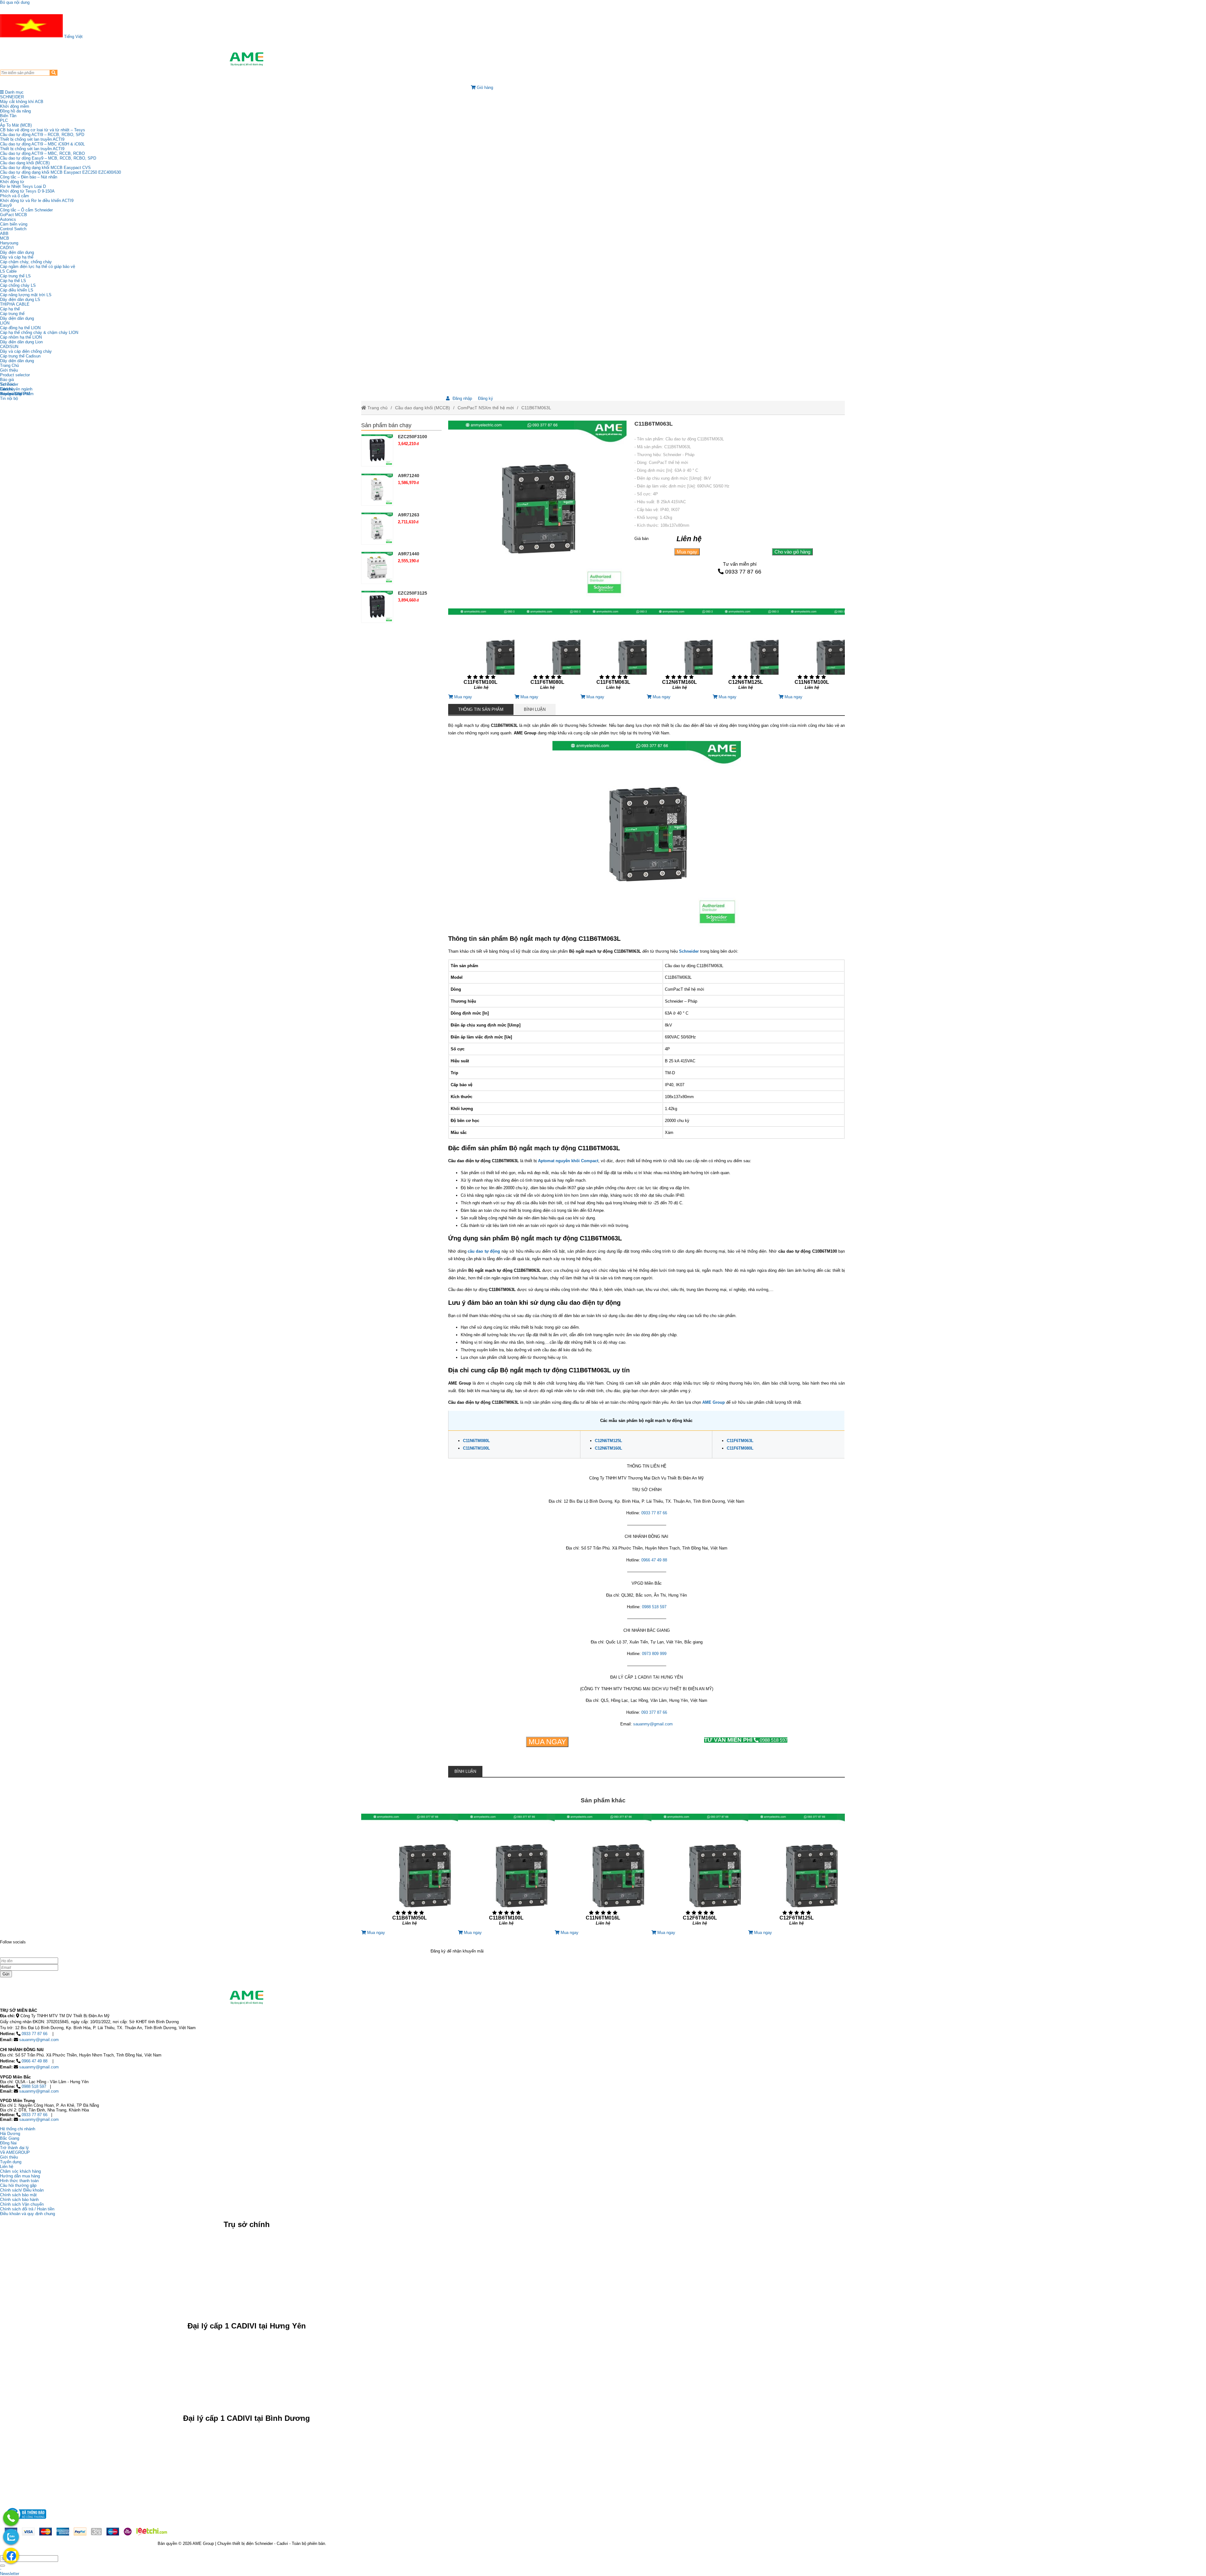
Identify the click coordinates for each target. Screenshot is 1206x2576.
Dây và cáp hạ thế (17, 257)
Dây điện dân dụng (17, 252)
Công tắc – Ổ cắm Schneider (26, 210)
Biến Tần (8, 116)
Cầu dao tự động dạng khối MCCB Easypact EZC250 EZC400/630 (60, 172)
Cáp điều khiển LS (17, 290)
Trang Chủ (9, 365)
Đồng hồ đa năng (15, 111)
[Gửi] (3, 2566)
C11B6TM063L (536, 408)
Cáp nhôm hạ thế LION (21, 337)
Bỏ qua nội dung (15, 2)
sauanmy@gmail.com (653, 1724)
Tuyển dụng (11, 394)
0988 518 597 (654, 1607)
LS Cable (8, 271)
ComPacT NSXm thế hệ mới (486, 408)
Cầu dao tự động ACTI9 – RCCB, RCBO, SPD (42, 135)
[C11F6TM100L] (481, 651)
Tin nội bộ (9, 398)
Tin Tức (7, 384)
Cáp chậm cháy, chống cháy (26, 262)
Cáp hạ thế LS (13, 281)
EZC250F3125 (413, 593)
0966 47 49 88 (654, 1560)
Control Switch (13, 229)
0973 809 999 (654, 1654)
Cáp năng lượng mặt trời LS (26, 295)
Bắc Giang (10, 2138)
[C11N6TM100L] (812, 651)
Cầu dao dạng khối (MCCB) (25, 163)
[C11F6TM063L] (613, 651)
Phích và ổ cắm (14, 196)
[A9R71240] (377, 489)
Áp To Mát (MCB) (16, 125)
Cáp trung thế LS (15, 276)
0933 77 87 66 (743, 572)
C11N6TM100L (476, 1448)
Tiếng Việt (73, 37)
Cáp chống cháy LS (18, 285)
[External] (25, 2521)
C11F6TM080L (740, 1448)
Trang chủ (377, 408)
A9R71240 (409, 476)
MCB (5, 238)
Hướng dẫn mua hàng (20, 2176)
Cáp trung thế (12, 314)
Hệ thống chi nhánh (18, 2129)
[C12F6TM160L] (700, 1872)
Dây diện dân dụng (17, 318)
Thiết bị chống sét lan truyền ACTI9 (32, 139)
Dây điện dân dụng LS (20, 300)
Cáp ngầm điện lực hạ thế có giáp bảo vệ (38, 267)
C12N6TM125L (608, 1441)
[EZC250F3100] (377, 450)
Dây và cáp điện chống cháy (26, 351)
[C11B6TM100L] (506, 1872)
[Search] (54, 73)
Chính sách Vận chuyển (22, 2204)
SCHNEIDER (12, 97)
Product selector (15, 375)
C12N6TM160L (608, 1448)
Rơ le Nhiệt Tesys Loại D (23, 186)
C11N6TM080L (476, 1441)
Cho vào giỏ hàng (792, 552)
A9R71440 (409, 554)
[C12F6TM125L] (796, 1872)
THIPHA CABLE (15, 304)
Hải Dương (10, 2134)
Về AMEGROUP (15, 2152)
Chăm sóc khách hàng (20, 2171)
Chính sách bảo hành (19, 2200)
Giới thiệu (9, 370)
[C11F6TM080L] (547, 651)
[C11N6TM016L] (603, 1872)
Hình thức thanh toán (19, 2181)
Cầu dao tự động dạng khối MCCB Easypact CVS (45, 168)
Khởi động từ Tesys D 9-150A (27, 191)
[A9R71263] (377, 528)
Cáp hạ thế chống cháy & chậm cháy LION (39, 332)
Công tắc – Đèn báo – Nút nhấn (29, 177)
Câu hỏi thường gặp (18, 2185)
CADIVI (7, 248)
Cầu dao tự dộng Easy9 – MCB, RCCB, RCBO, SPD (48, 158)
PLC (4, 120)
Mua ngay (687, 552)
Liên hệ (7, 389)
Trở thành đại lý (14, 2148)
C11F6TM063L (740, 1441)
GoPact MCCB (14, 215)
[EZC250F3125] (377, 607)
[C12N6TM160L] (680, 651)
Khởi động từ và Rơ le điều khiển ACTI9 (37, 201)
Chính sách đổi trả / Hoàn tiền (27, 2209)
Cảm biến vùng (14, 224)
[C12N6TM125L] (746, 651)
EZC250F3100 (413, 437)
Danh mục (14, 92)
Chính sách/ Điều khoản (22, 2190)
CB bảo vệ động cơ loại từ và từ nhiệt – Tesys (43, 130)
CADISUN (9, 347)
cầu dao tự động (484, 1251)
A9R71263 (409, 515)
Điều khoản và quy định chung (27, 2214)
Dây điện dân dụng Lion (21, 342)
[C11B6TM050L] (410, 1872)
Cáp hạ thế (10, 309)
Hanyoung (9, 243)
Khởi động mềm (15, 106)
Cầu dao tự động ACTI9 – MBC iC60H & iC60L (42, 144)
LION (5, 323)
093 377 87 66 (654, 1712)
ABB (4, 234)
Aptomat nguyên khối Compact (568, 1161)
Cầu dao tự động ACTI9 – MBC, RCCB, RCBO (42, 153)
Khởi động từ (12, 182)
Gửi (6, 1974)
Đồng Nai (8, 2143)
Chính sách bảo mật (18, 2195)
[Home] (247, 59)
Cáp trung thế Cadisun (20, 356)
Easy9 (6, 205)
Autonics (8, 219)
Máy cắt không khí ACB (22, 102)
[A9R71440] (377, 567)
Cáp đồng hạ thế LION (20, 328)
